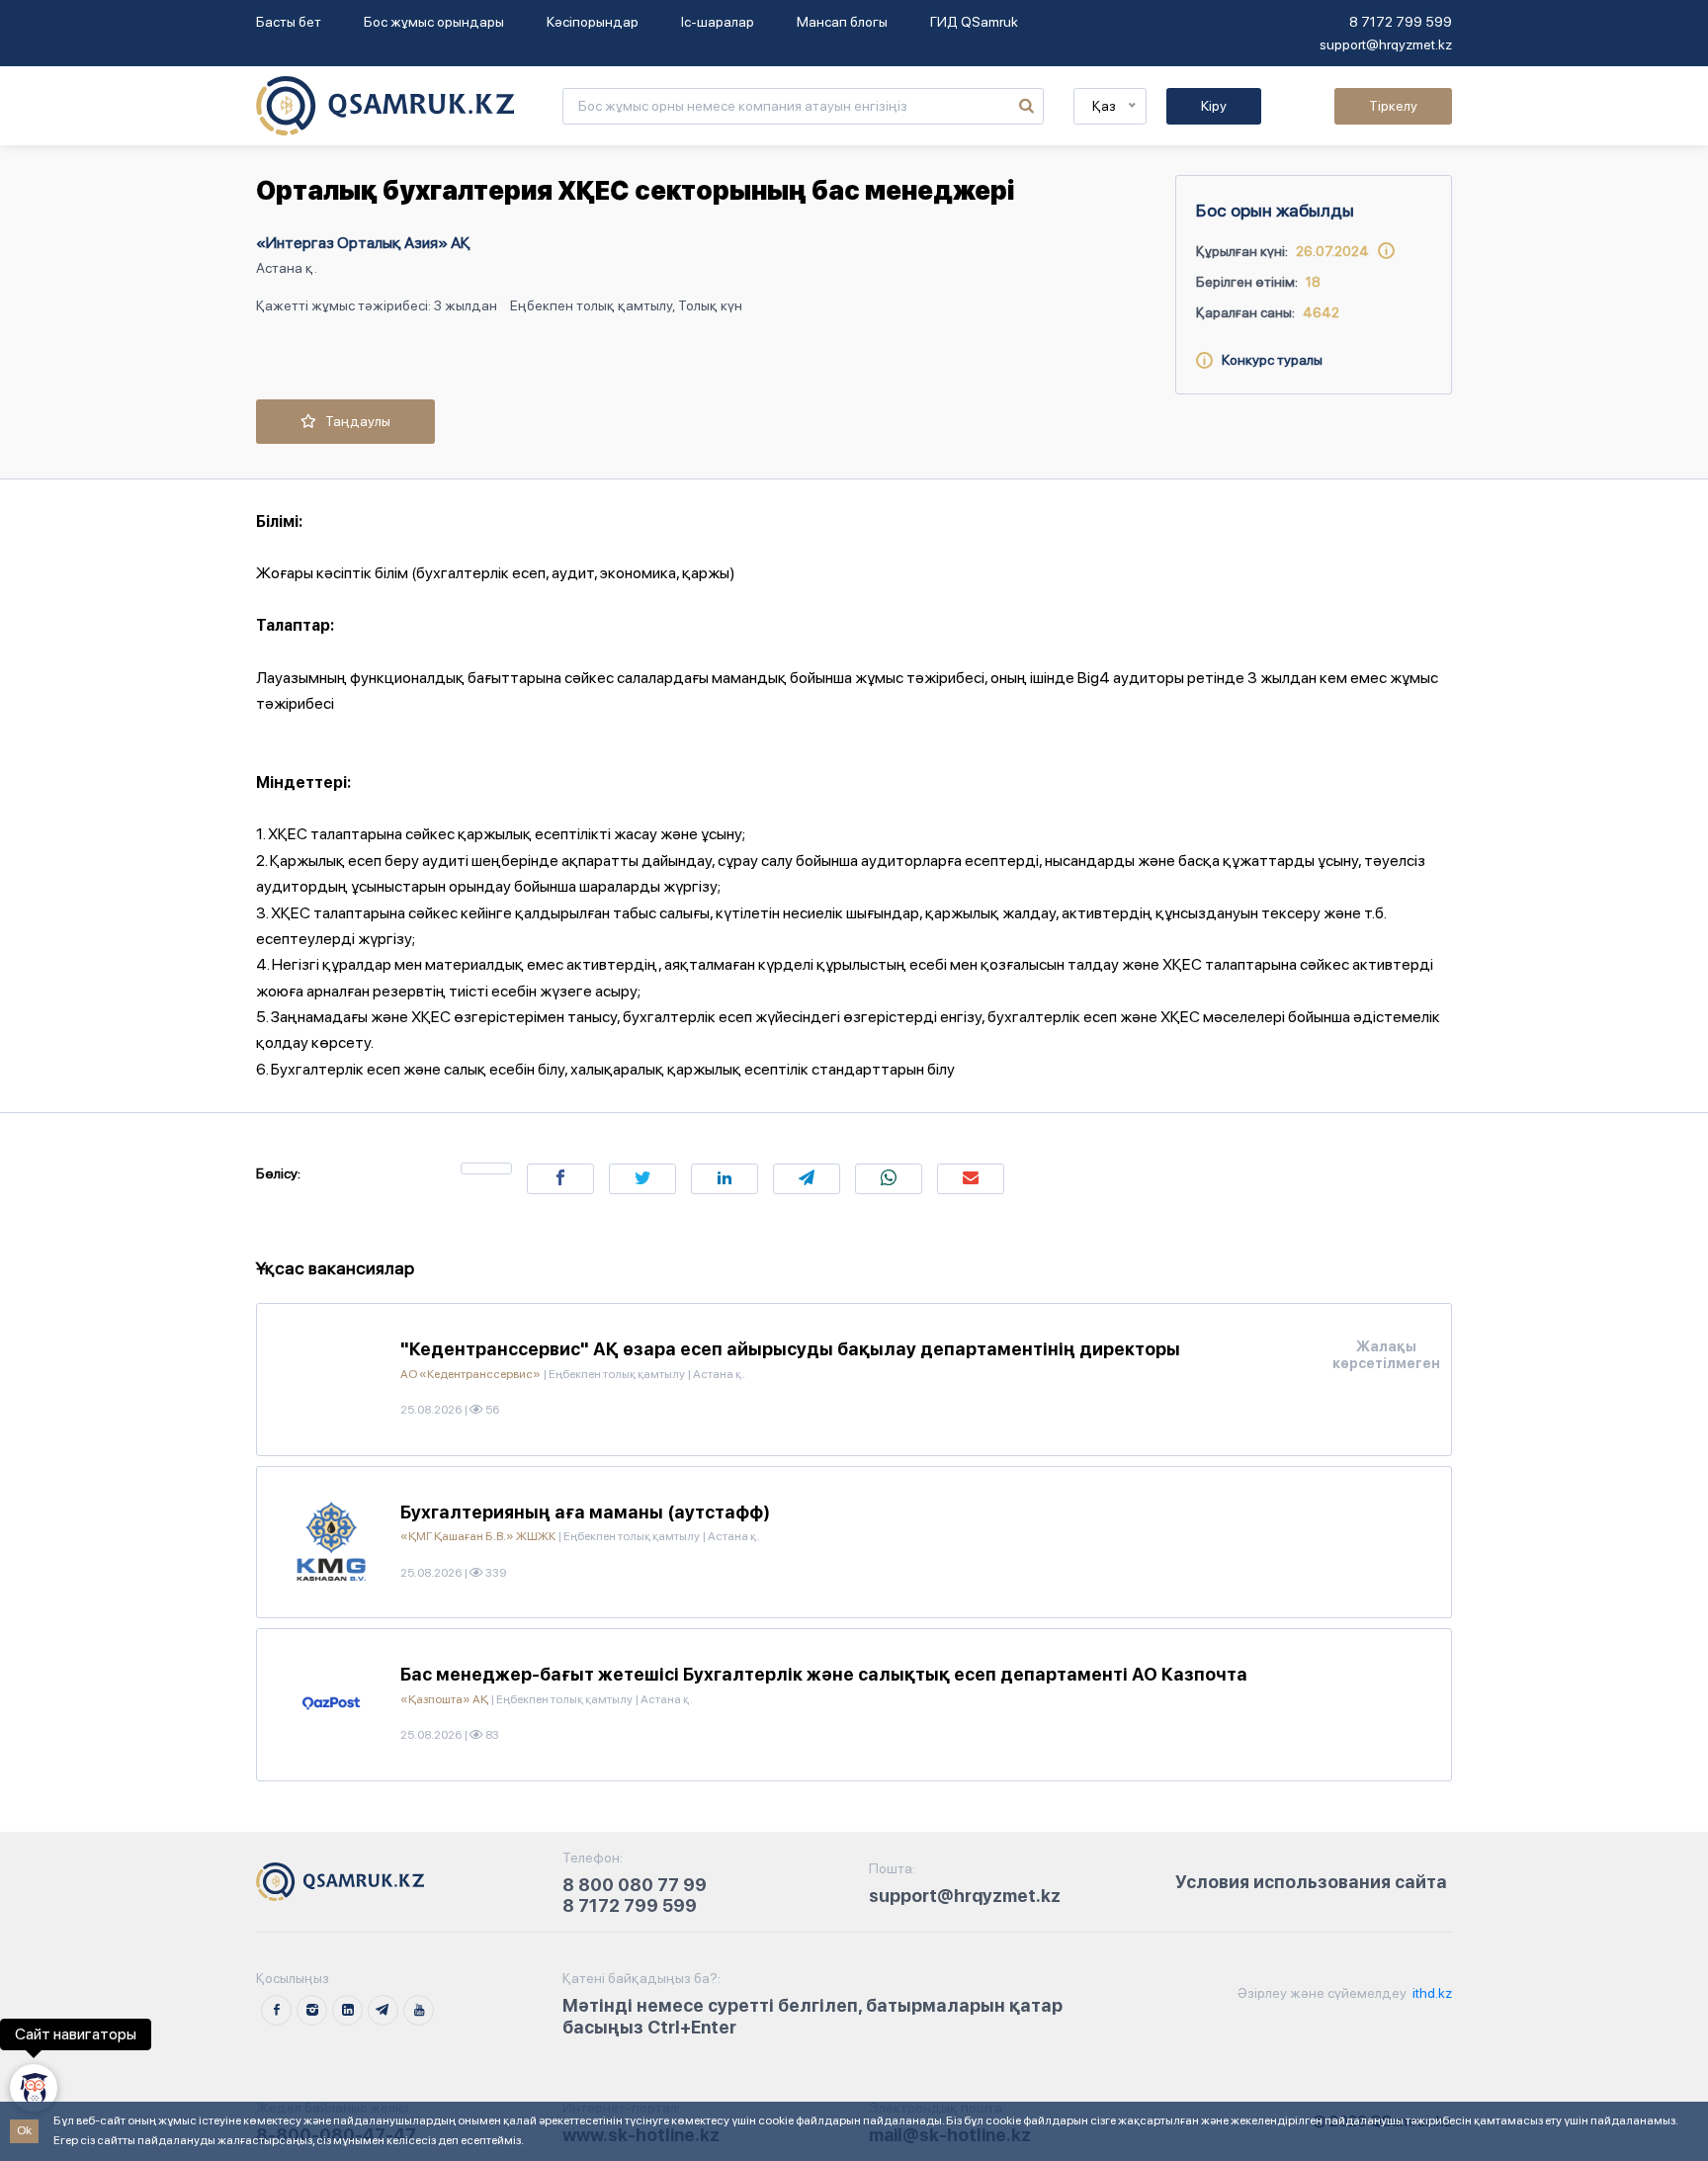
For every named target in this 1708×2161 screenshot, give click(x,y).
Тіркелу (1393, 106)
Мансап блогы (842, 22)
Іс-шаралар (718, 22)
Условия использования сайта (1311, 1882)
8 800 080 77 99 (635, 1885)
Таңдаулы (353, 421)
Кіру (1214, 106)
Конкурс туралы (1268, 360)
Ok (24, 2130)
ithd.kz (1431, 1993)
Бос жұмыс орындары (434, 22)
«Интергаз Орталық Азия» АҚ (363, 243)
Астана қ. (287, 268)
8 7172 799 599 (1401, 22)
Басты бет (289, 22)
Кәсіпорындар (593, 22)
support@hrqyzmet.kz (1386, 44)
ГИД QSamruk (974, 22)
